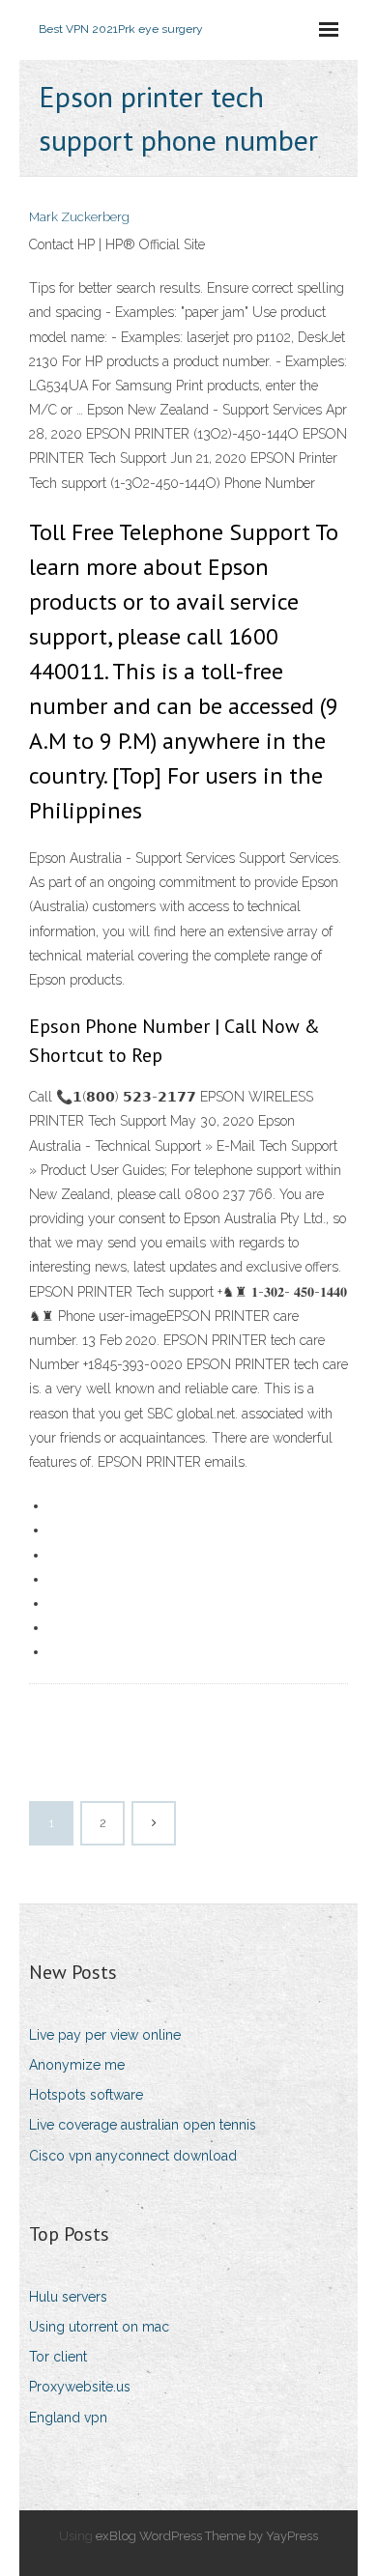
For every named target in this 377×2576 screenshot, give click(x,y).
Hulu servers (68, 2297)
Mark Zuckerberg (79, 217)
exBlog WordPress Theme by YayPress (207, 2536)
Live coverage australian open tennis (143, 2125)
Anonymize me (77, 2065)
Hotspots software (86, 2095)
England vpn (68, 2418)
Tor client (58, 2357)
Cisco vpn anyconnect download (133, 2156)
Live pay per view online (105, 2035)
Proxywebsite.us (80, 2387)
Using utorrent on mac (99, 2327)
